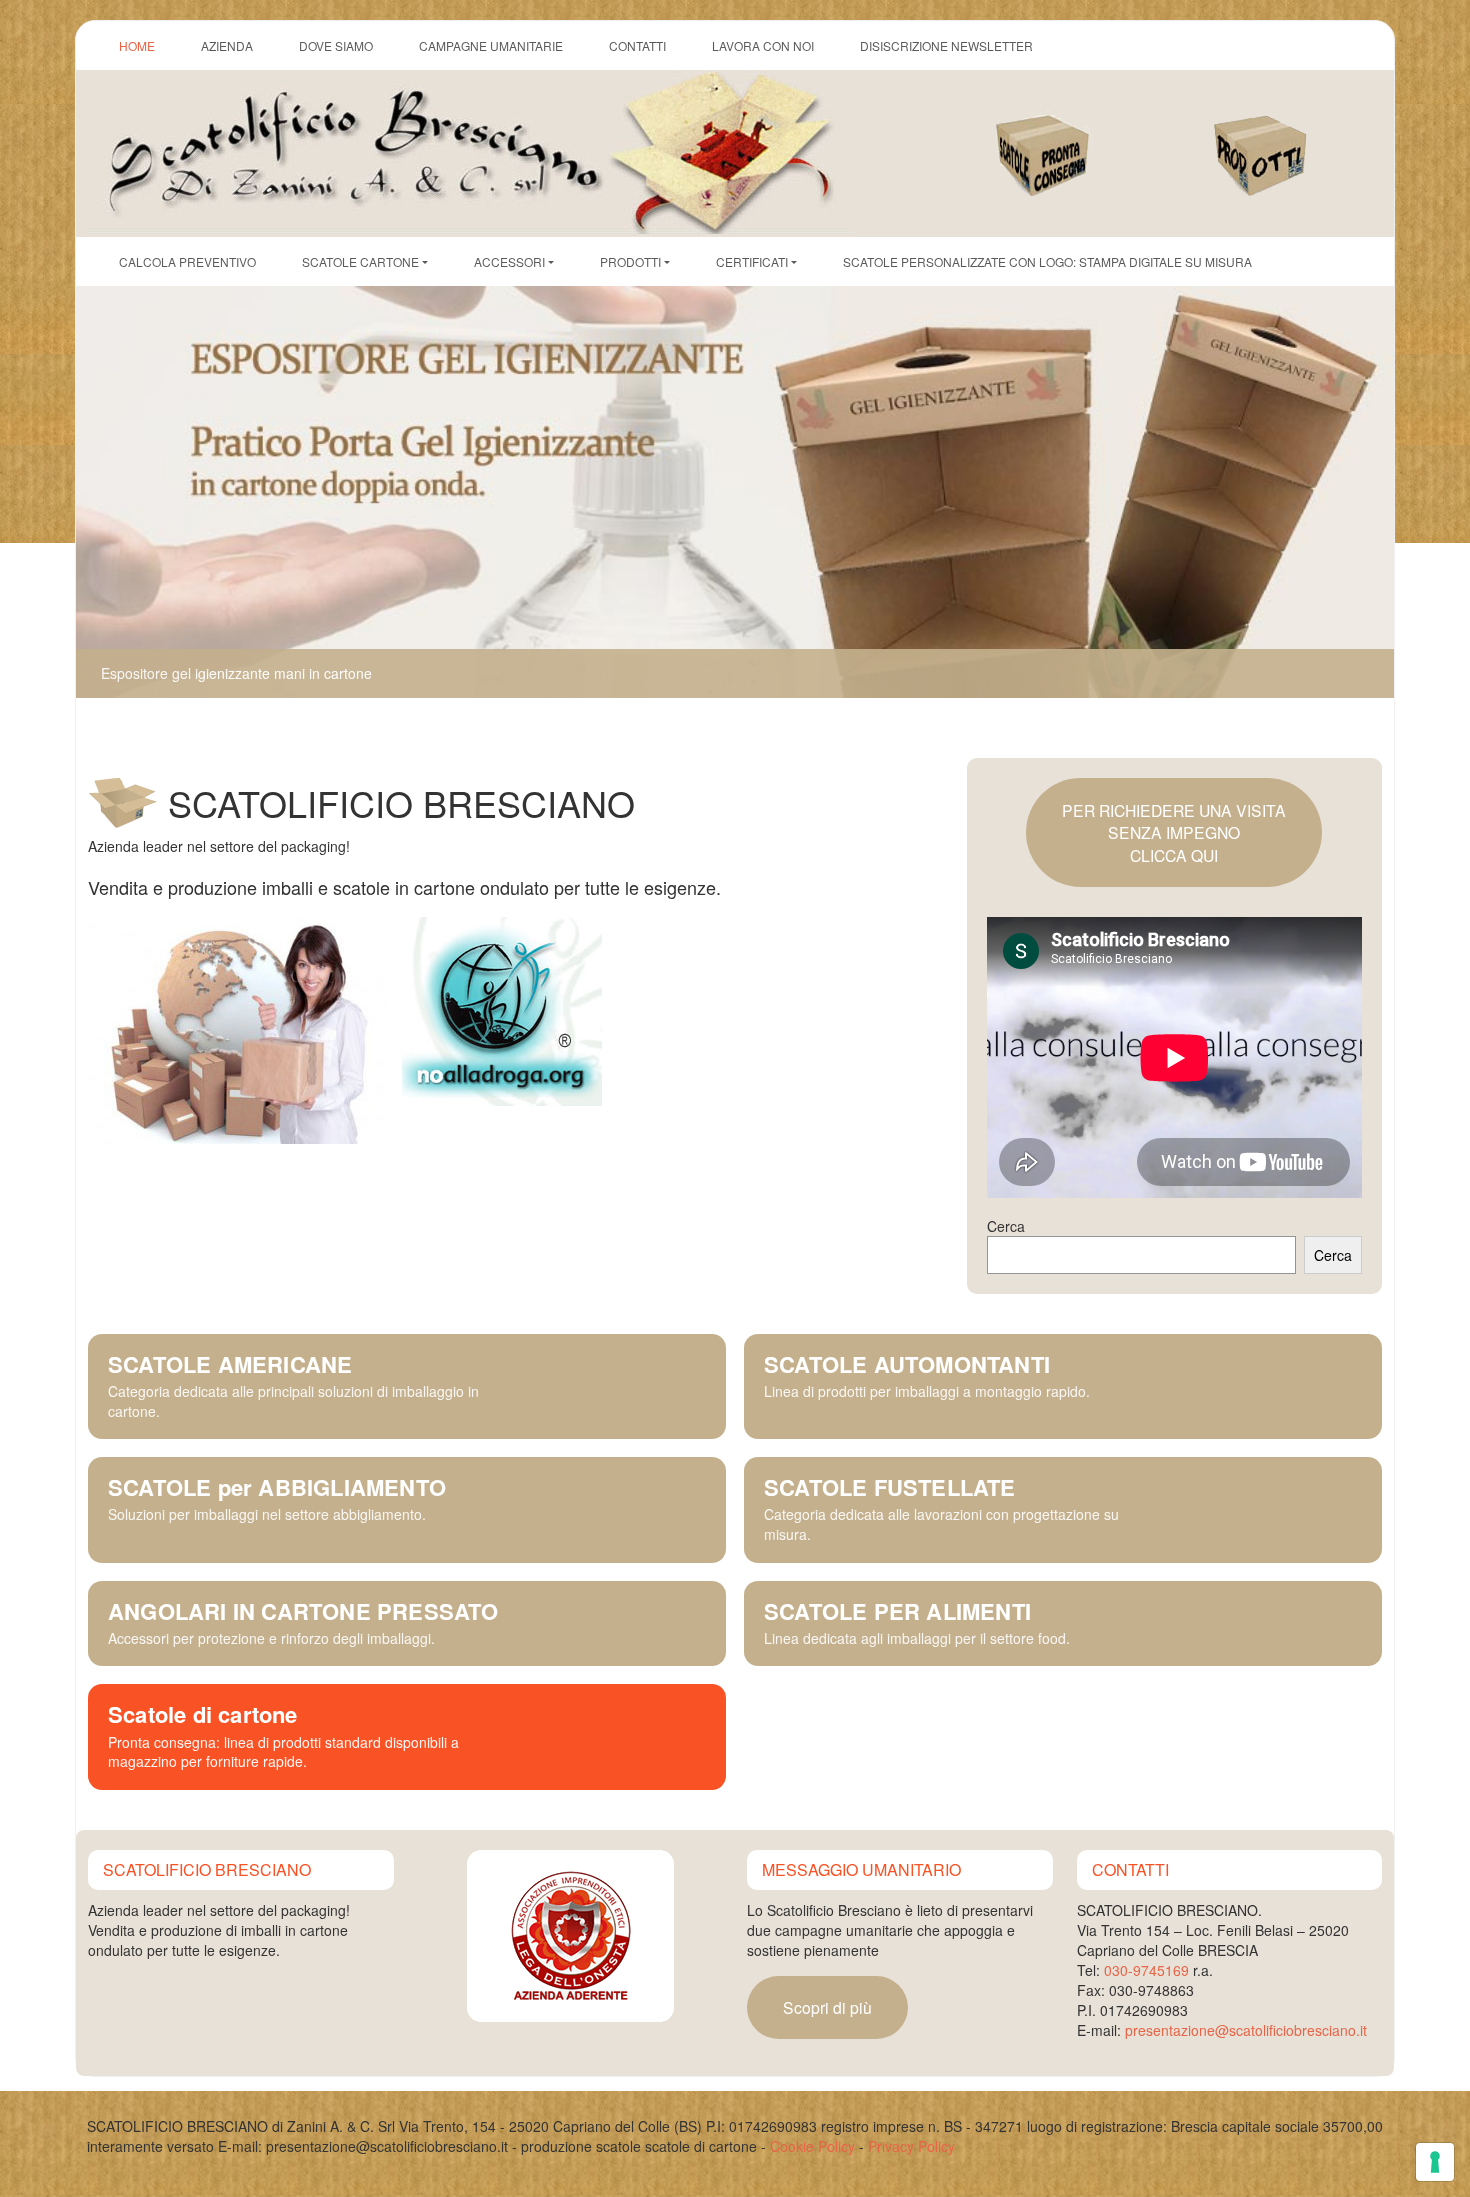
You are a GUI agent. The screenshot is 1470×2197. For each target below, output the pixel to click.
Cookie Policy (812, 2146)
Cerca (1006, 1226)
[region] (735, 492)
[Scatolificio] (470, 151)
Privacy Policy (911, 2146)
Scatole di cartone (203, 1714)
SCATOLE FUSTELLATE (890, 1487)
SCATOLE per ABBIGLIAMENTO (277, 1487)
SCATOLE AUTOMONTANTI (907, 1364)
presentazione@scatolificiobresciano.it (1246, 2030)
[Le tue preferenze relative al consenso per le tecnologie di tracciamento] (1435, 2162)
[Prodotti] (1284, 135)
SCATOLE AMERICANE (230, 1364)
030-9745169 (1146, 1970)
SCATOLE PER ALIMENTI (897, 1611)
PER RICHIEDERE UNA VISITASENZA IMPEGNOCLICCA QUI (1174, 832)
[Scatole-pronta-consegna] (1065, 135)
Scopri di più (827, 2007)
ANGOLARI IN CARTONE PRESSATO (303, 1611)
